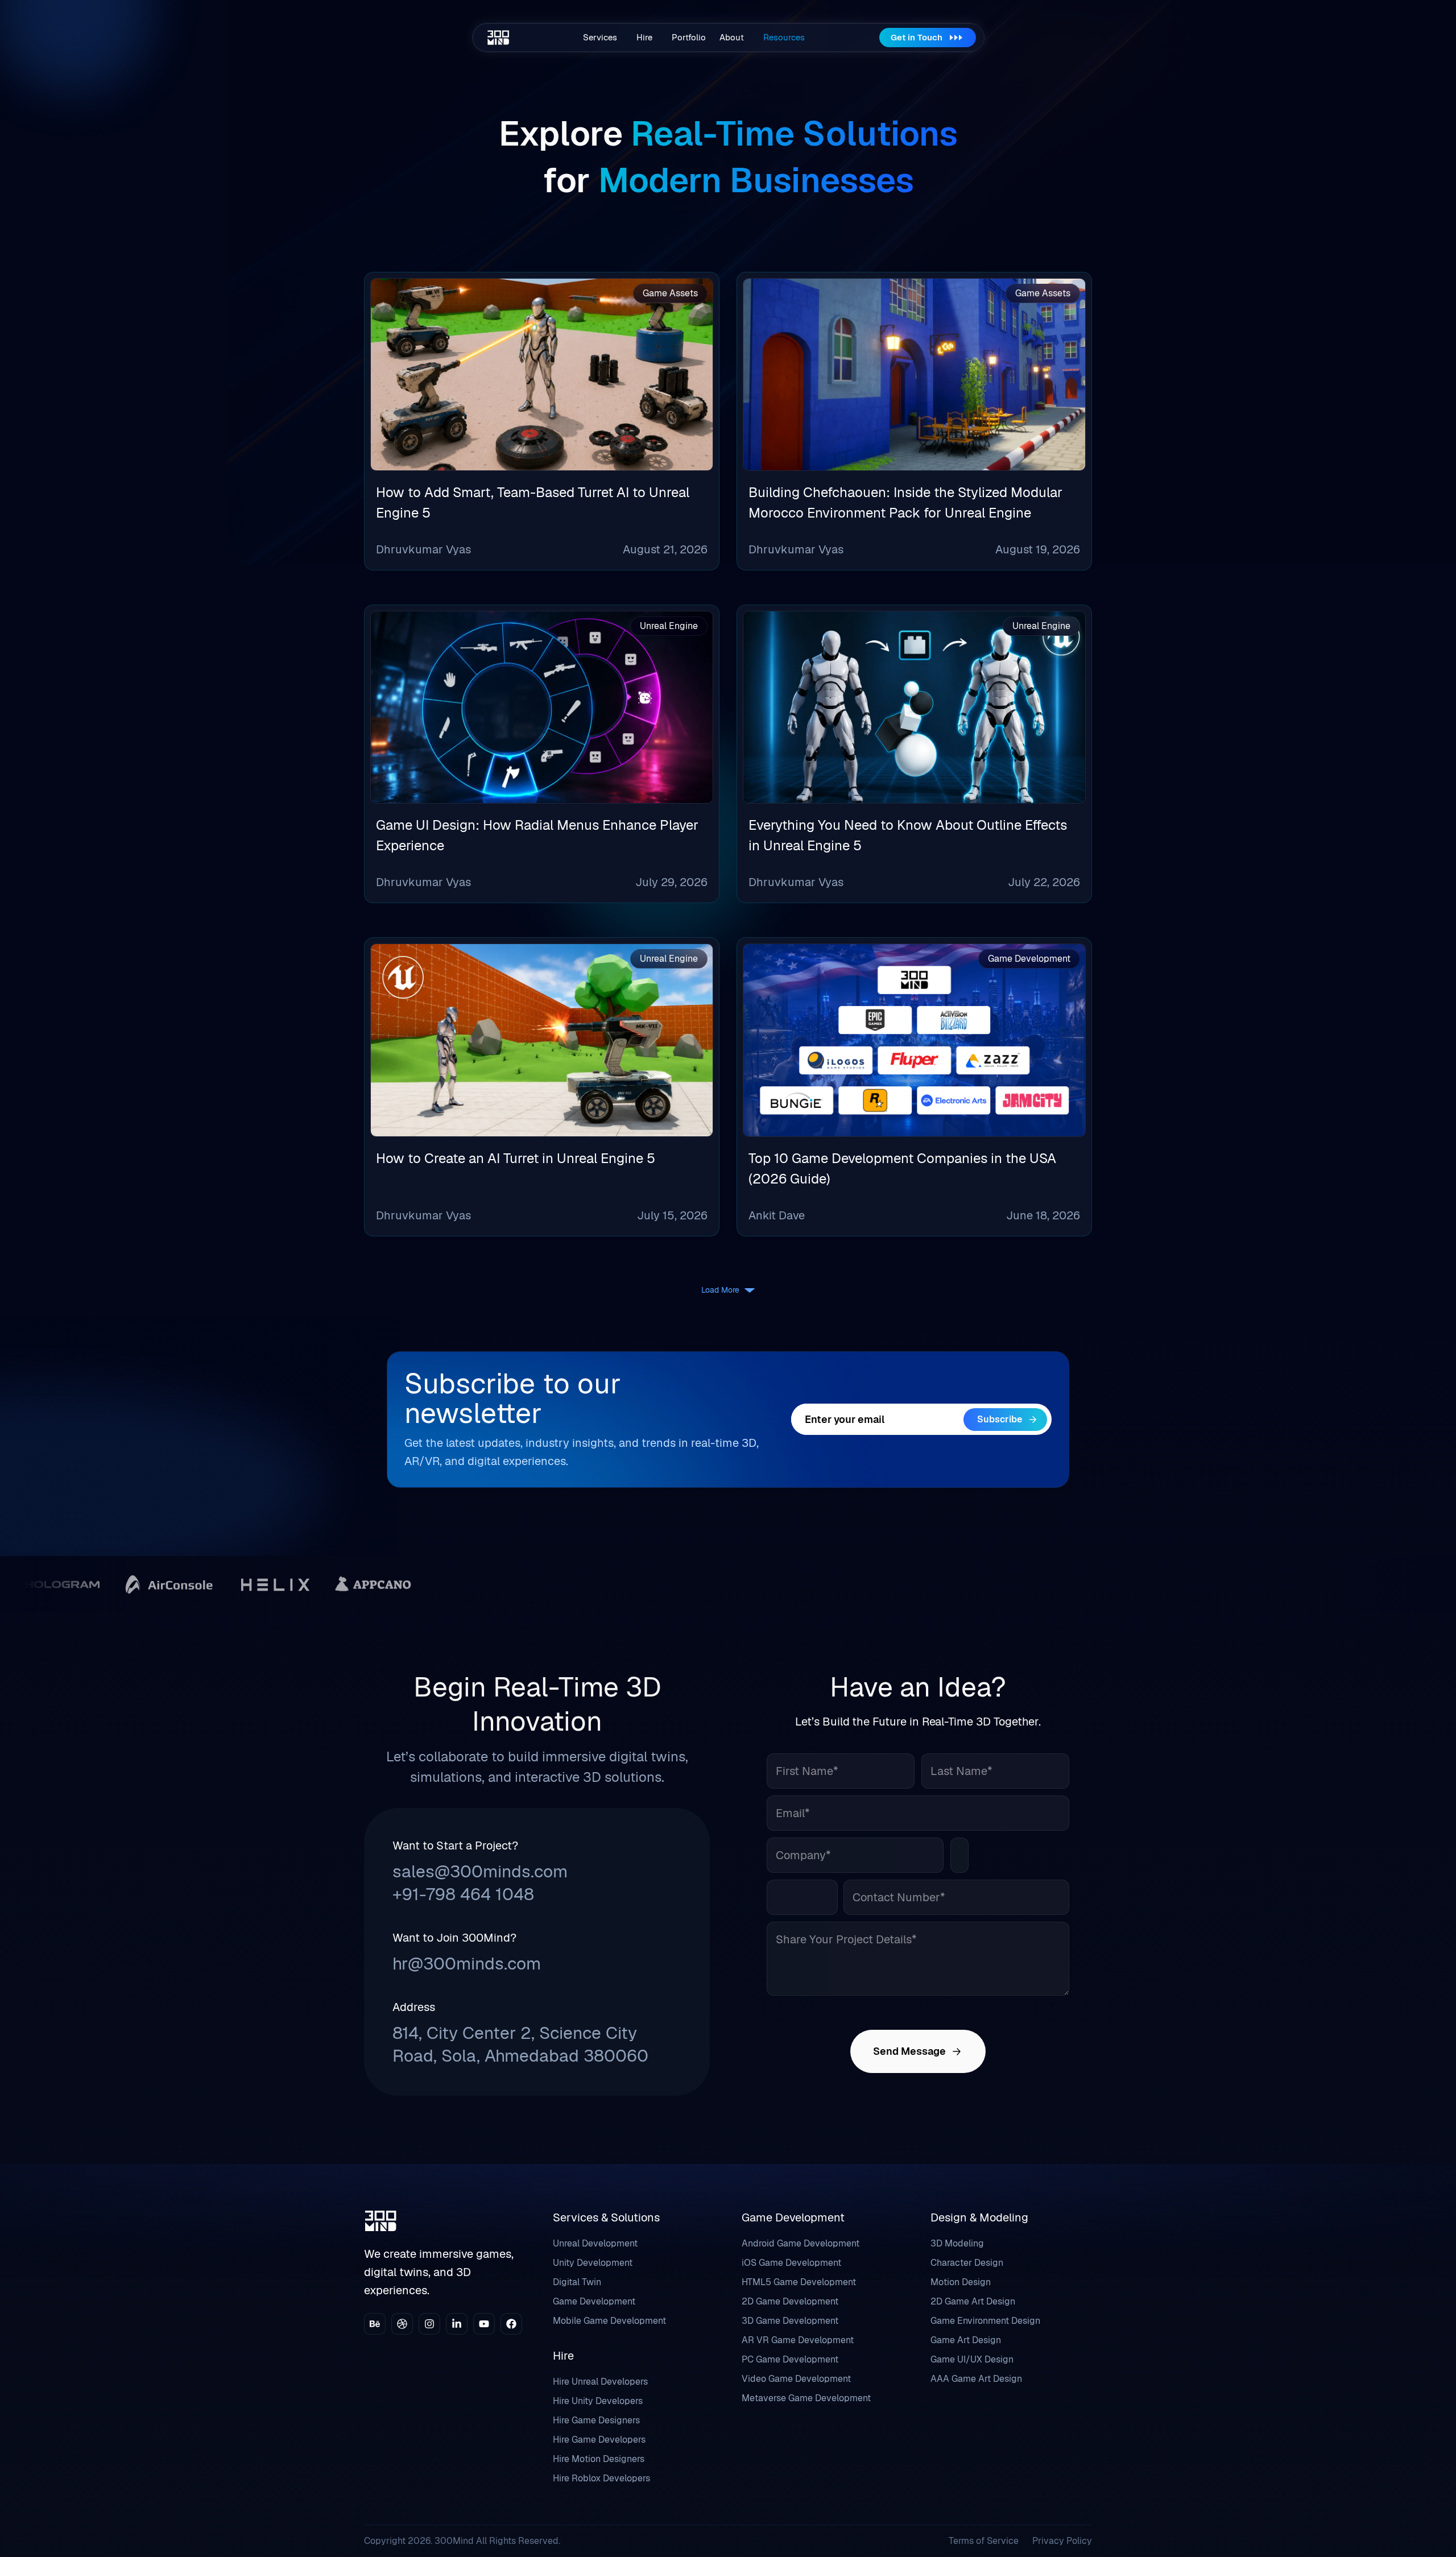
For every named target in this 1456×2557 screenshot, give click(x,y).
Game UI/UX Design (972, 2359)
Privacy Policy (1062, 2541)
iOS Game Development (791, 2263)
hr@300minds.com (467, 1964)
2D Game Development (790, 2301)
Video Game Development (796, 2379)
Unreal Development (595, 2243)
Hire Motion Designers (599, 2459)
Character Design (967, 2263)
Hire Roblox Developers (601, 2478)
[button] (603, 38)
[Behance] (375, 2324)
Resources (784, 37)
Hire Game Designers (596, 2420)
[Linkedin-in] (457, 2324)
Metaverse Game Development (806, 2398)
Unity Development (593, 2263)
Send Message (909, 2051)
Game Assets (670, 293)
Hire (644, 37)
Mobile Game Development (609, 2321)
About (732, 37)
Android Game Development (801, 2243)
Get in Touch (917, 37)
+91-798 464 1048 (463, 1894)
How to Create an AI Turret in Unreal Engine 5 (516, 1158)
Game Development (1029, 959)
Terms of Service (984, 2541)
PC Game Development (790, 2359)
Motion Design (961, 2282)
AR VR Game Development (798, 2340)
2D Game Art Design (973, 2301)
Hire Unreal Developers (600, 2382)
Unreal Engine (669, 626)
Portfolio (689, 37)
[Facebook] (511, 2324)
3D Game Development (790, 2321)
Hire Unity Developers (598, 2401)
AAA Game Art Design (976, 2379)
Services (600, 37)
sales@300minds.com (480, 1871)
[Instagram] (429, 2324)
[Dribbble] (402, 2324)
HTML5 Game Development (799, 2282)
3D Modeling (957, 2243)
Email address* (877, 1419)
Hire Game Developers (599, 2440)
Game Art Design (966, 2340)
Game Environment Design (985, 2321)
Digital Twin (577, 2282)
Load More (720, 1290)
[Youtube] (484, 2324)
